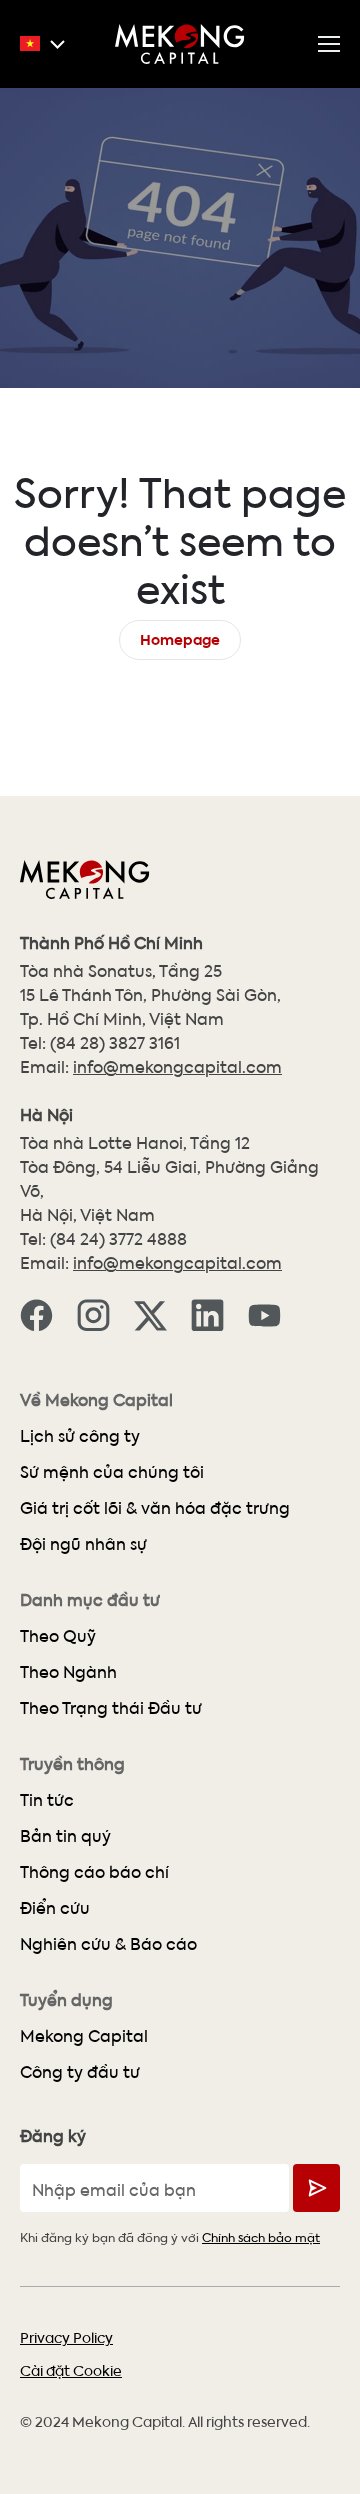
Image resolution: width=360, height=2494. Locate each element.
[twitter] (150, 1314)
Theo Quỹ (58, 1635)
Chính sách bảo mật (261, 2236)
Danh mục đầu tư (90, 1600)
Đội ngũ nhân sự (83, 1543)
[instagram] (93, 1314)
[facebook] (36, 1314)
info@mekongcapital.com (177, 1066)
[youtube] (264, 1314)
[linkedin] (207, 1314)
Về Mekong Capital (96, 1400)
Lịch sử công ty (80, 1435)
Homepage (180, 637)
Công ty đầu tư (80, 2071)
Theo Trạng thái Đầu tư (111, 1707)
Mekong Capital (84, 2035)
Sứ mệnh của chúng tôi (112, 1471)
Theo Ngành (68, 1671)
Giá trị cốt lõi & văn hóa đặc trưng (155, 1507)
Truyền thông (72, 1764)
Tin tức (47, 1799)
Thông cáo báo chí (94, 1871)
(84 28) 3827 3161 (115, 1042)
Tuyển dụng (66, 2000)
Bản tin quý (65, 1835)
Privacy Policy (66, 2337)
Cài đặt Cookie (71, 2370)
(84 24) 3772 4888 (118, 1238)
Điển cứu (55, 1907)
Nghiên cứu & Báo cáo (108, 1943)
